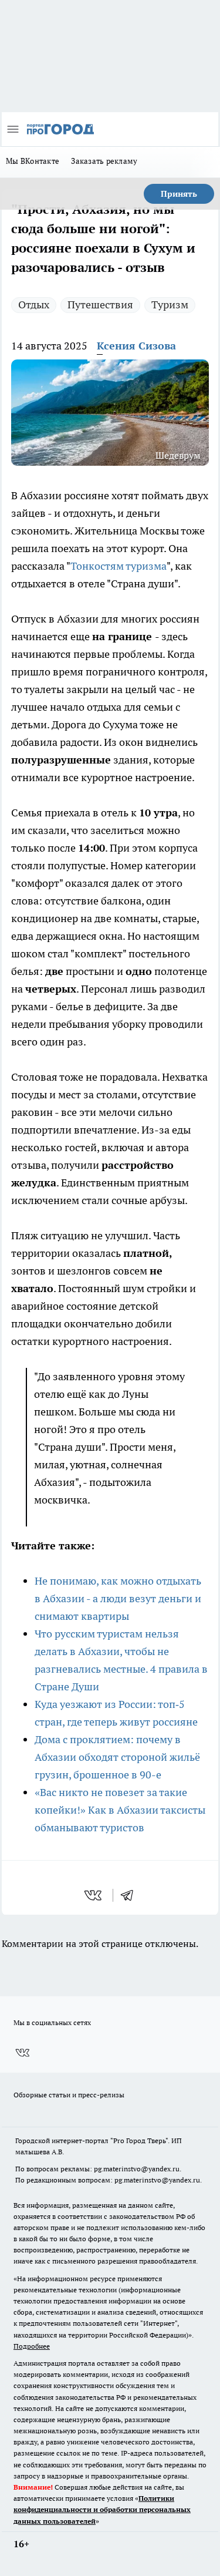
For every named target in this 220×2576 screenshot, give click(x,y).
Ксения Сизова (136, 346)
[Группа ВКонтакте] (22, 2053)
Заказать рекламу (104, 161)
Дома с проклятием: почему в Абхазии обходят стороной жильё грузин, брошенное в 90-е (117, 1757)
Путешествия (100, 305)
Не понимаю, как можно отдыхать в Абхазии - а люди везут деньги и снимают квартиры (118, 1598)
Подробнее (32, 2346)
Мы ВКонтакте (33, 161)
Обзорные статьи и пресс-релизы (69, 2095)
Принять (179, 194)
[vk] (94, 1895)
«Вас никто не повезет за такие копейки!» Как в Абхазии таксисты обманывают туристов (120, 1810)
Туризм (170, 305)
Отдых (34, 305)
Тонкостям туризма (119, 566)
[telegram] (131, 1895)
